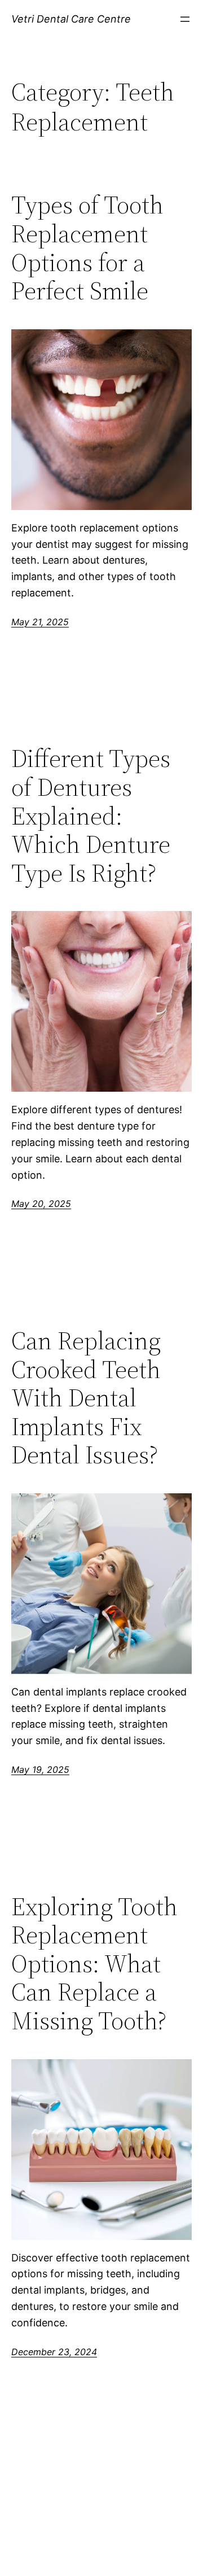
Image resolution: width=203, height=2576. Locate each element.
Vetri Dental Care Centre (71, 19)
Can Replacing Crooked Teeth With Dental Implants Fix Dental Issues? (86, 1398)
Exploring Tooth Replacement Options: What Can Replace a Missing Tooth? (94, 1964)
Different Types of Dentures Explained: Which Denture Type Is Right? (91, 816)
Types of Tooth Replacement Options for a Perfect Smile (87, 248)
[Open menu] (185, 19)
